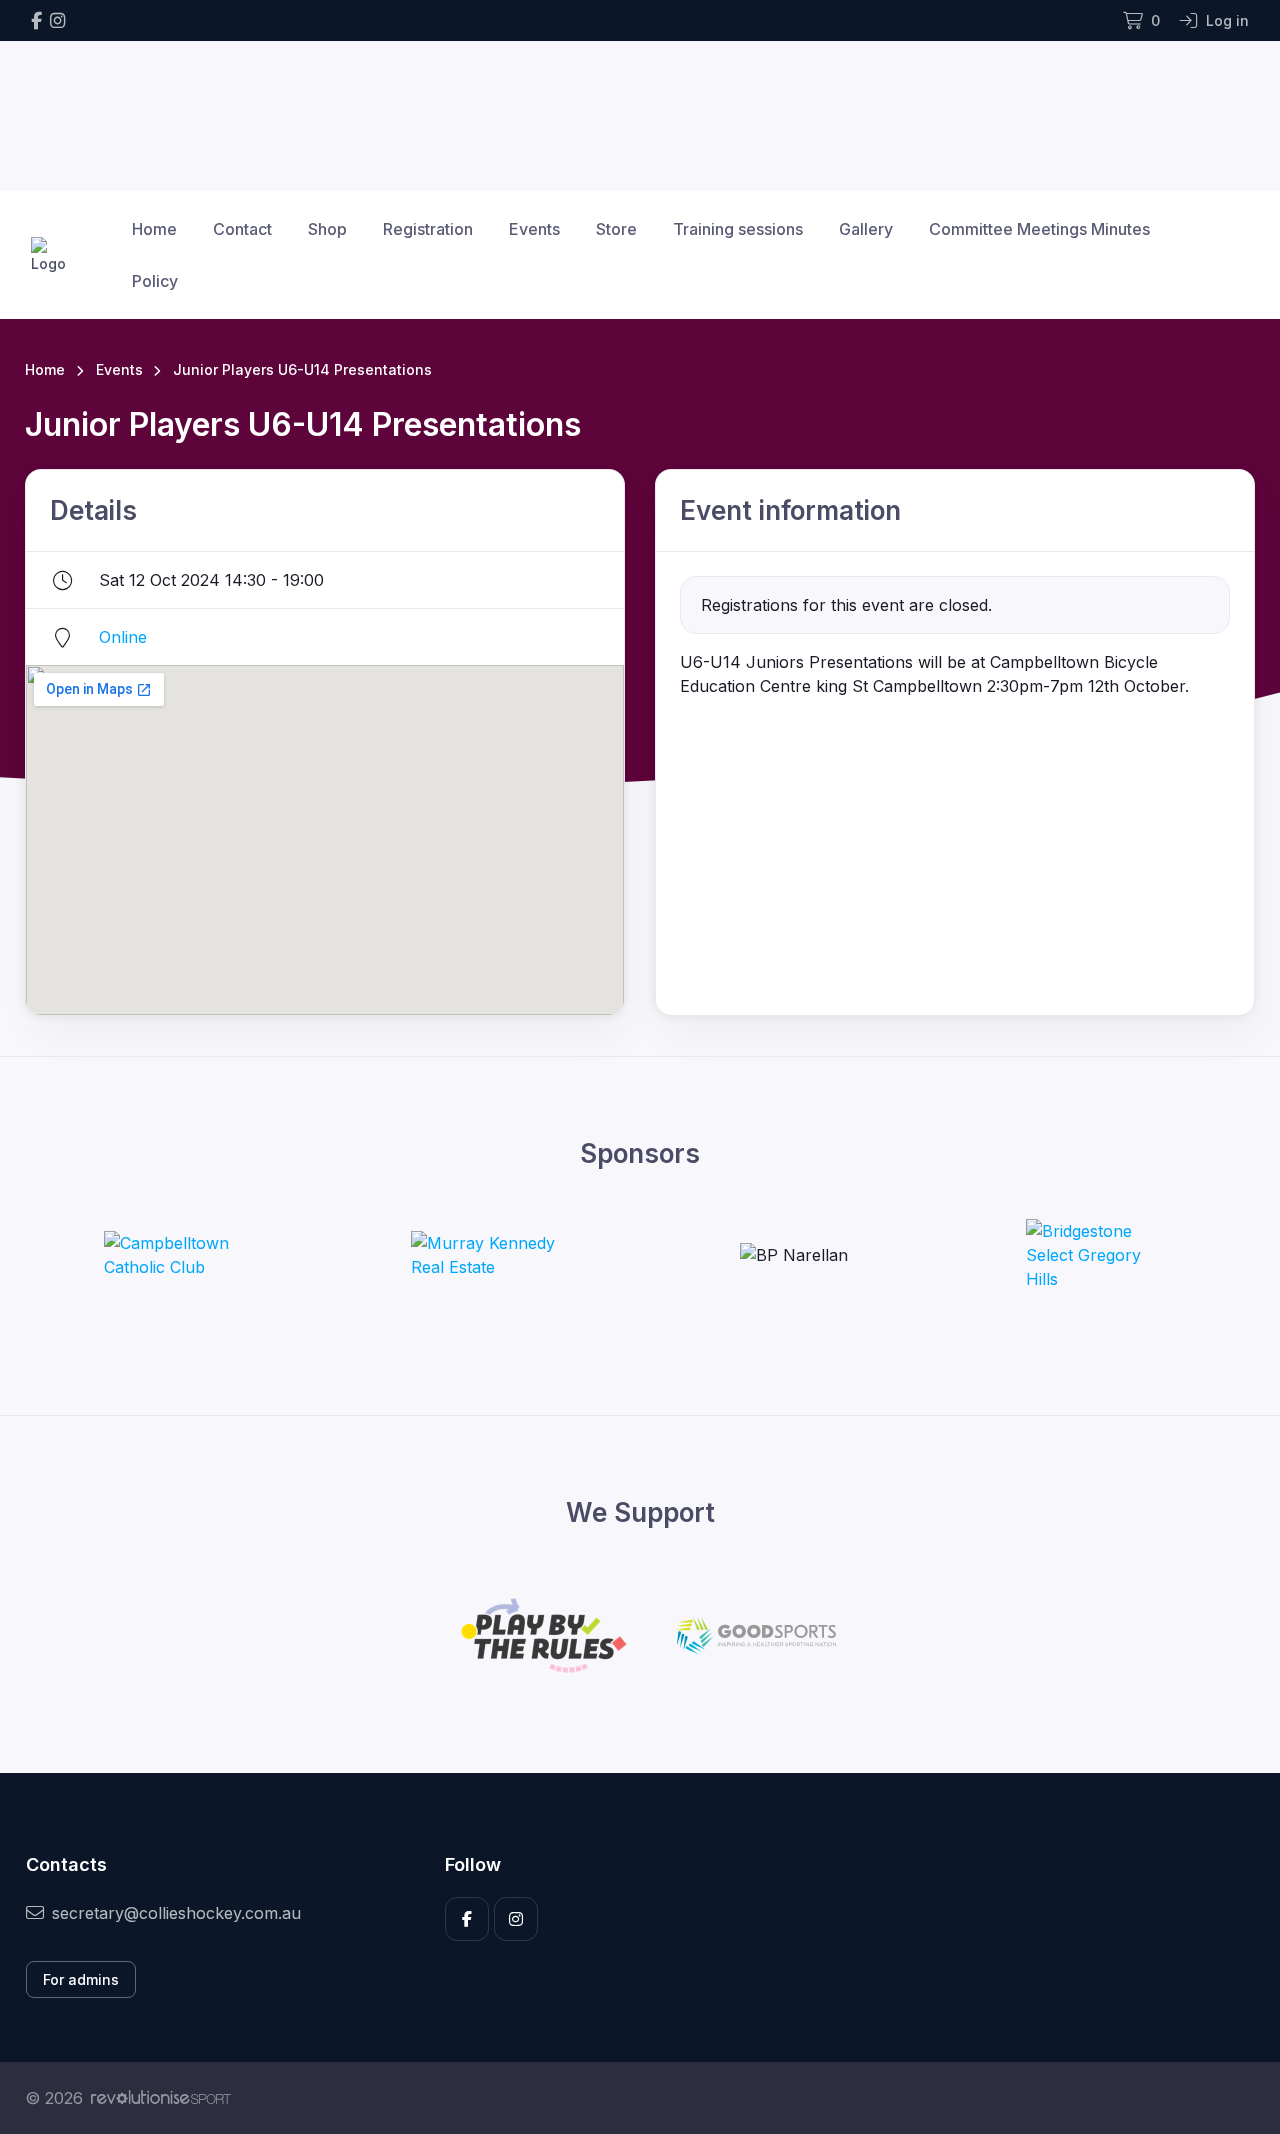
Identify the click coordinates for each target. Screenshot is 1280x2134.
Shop (327, 229)
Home (154, 229)
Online (123, 637)
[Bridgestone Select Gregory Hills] (1101, 1255)
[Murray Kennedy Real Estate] (486, 1255)
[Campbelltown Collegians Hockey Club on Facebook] (36, 20)
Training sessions (738, 229)
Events (534, 229)
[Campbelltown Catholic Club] (179, 1255)
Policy (155, 281)
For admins (81, 1979)
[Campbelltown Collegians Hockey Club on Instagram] (57, 20)
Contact (242, 229)
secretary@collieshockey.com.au (176, 1913)
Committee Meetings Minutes (1039, 229)
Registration (428, 229)
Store (616, 229)
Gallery (866, 229)
